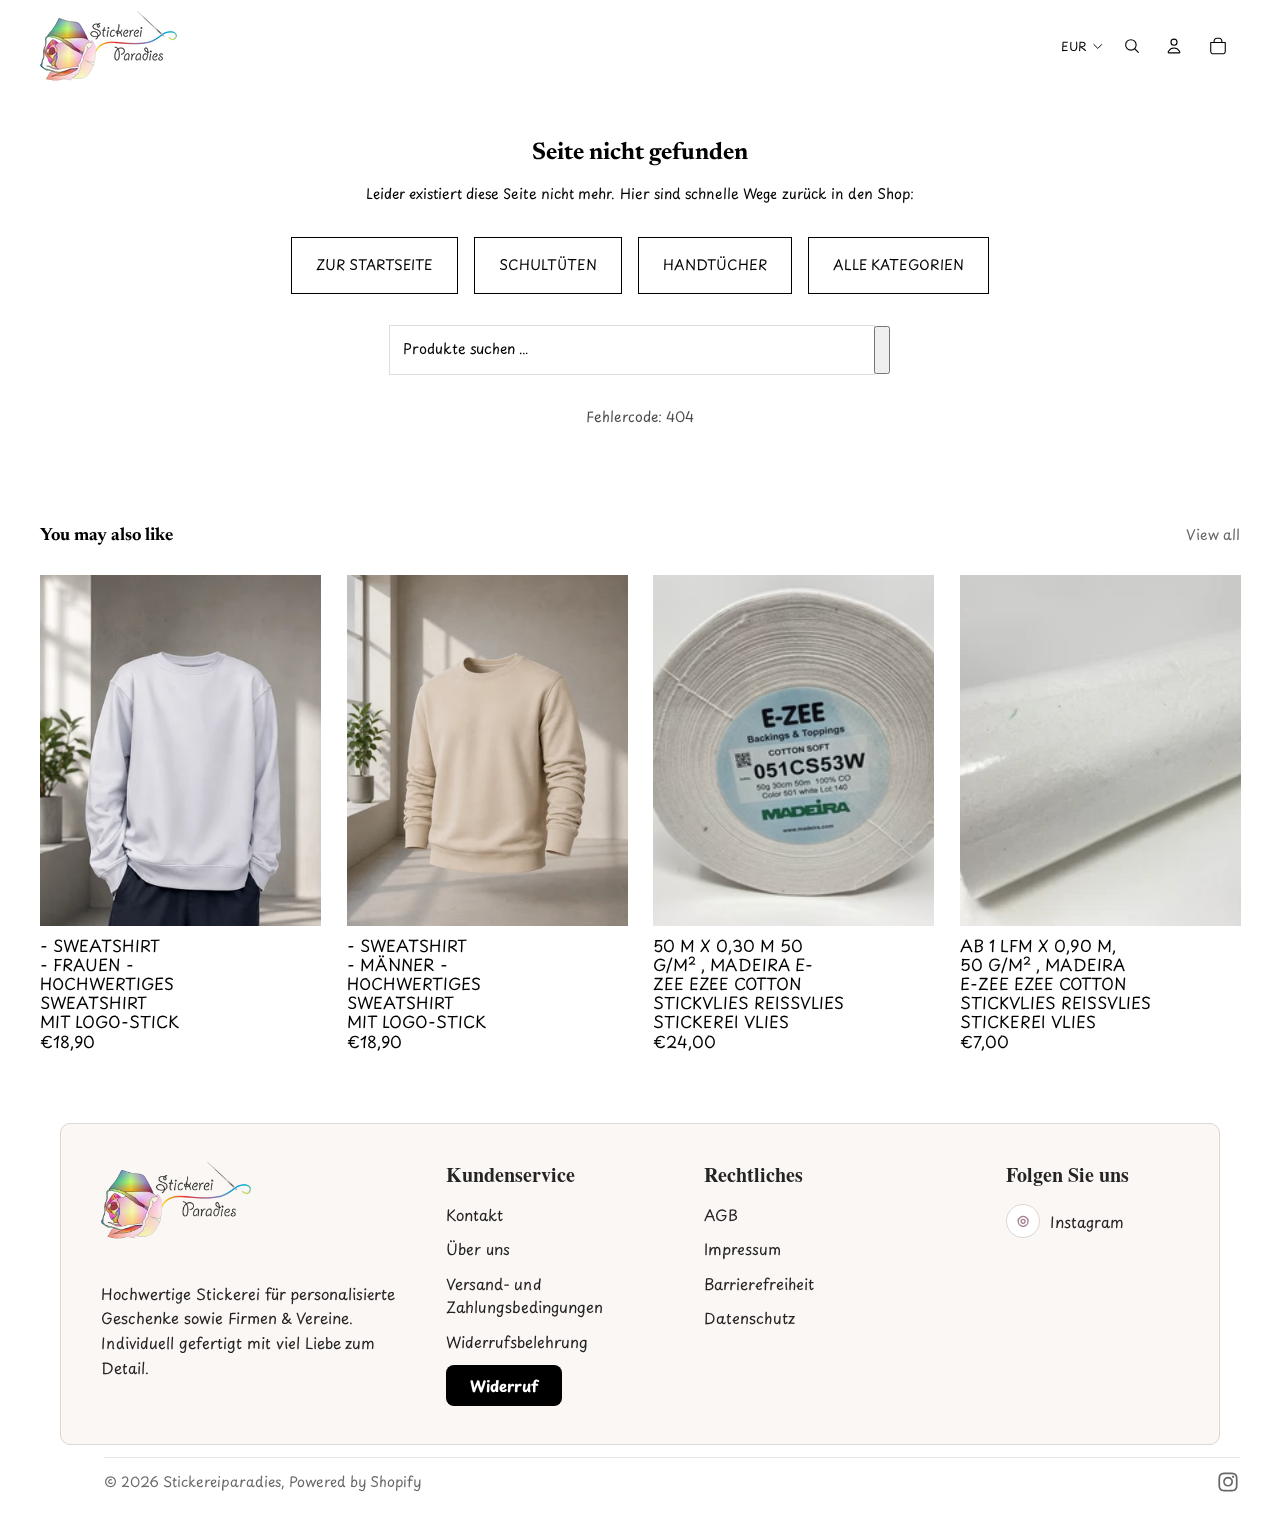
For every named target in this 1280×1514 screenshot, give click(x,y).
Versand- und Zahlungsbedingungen (524, 1295)
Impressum (742, 1248)
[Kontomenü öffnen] (1174, 46)
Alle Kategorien (898, 264)
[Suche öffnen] (1132, 46)
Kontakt (474, 1214)
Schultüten (548, 264)
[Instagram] (1228, 1482)
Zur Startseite (374, 264)
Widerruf (504, 1385)
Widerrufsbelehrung (517, 1341)
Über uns (478, 1248)
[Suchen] (882, 350)
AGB (721, 1214)
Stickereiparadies (222, 1481)
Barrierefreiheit (759, 1283)
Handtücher (715, 264)
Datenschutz (749, 1317)
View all (1213, 534)
